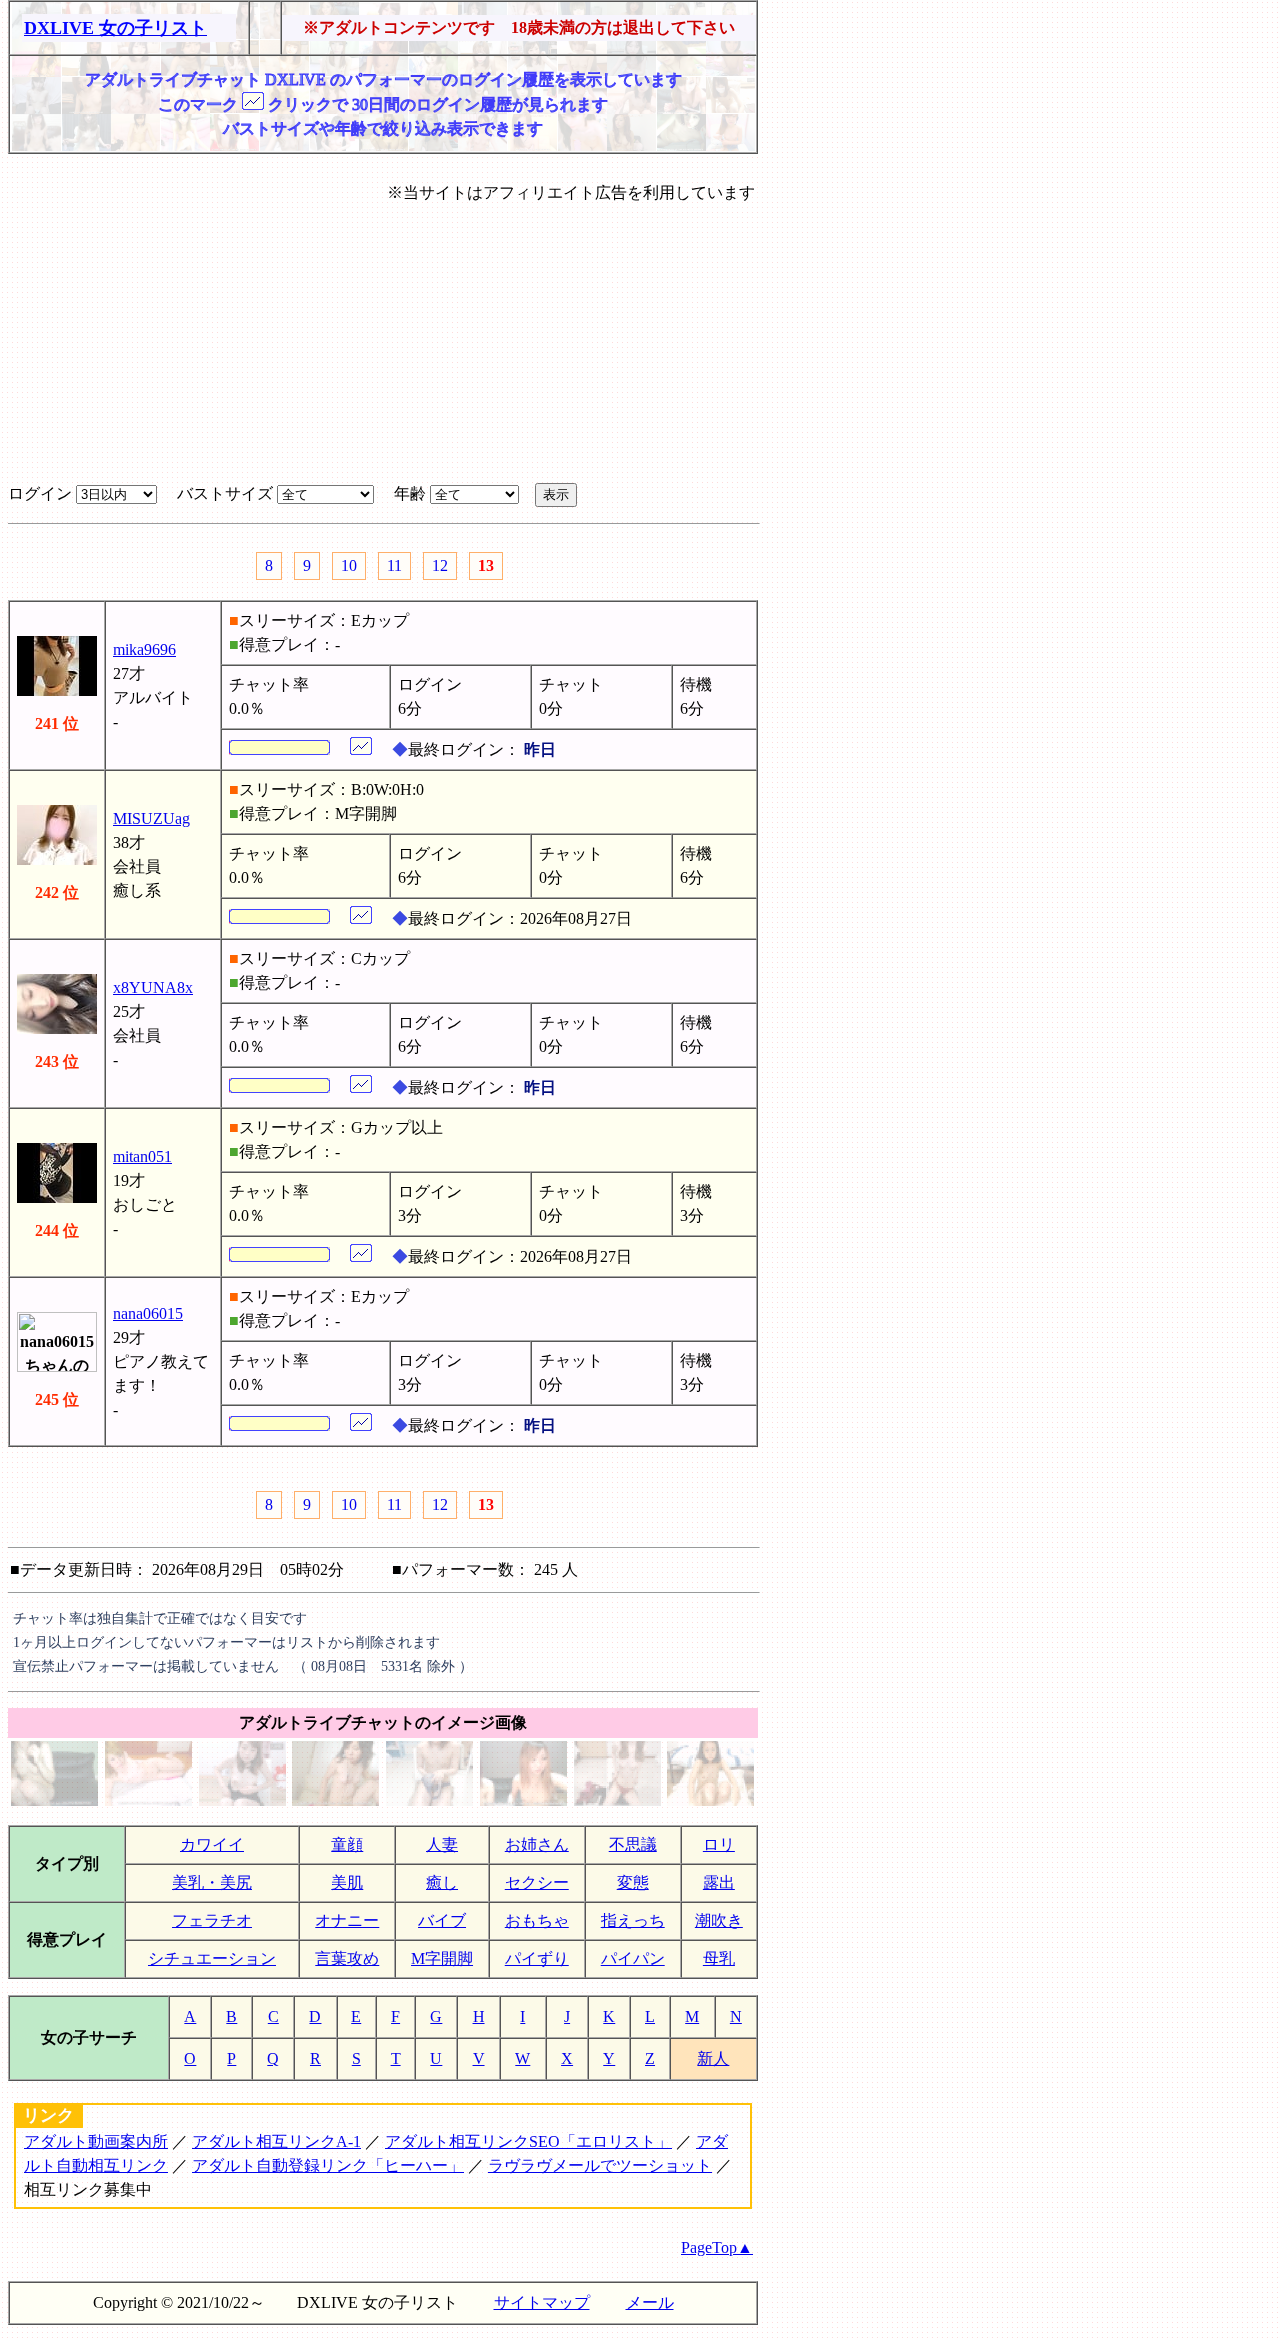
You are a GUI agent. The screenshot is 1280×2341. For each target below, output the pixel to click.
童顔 (347, 1844)
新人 (713, 2058)
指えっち (633, 1920)
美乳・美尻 (212, 1882)
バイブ (442, 1920)
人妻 (442, 1844)
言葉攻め (347, 1958)
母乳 (719, 1958)
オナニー (347, 1920)
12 (440, 565)
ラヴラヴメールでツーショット (600, 2165)
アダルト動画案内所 (96, 2141)
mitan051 (142, 1156)
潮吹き (719, 1920)
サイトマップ (542, 2302)
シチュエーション (212, 1958)
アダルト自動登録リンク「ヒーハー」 (328, 2165)
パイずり (537, 1958)
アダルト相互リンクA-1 (276, 2141)
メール (650, 2302)
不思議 (633, 1844)
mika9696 (144, 649)
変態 (633, 1882)
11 (394, 565)
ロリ (719, 1844)
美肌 (347, 1882)
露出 (719, 1882)
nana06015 (148, 1313)
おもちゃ (537, 1920)
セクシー (537, 1882)
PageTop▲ (717, 2247)
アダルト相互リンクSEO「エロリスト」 (528, 2141)
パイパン (633, 1958)
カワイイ (212, 1844)
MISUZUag (151, 818)
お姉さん (537, 1844)
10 (349, 565)
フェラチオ (212, 1920)
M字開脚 (442, 1958)
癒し (442, 1882)
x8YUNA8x (153, 987)
